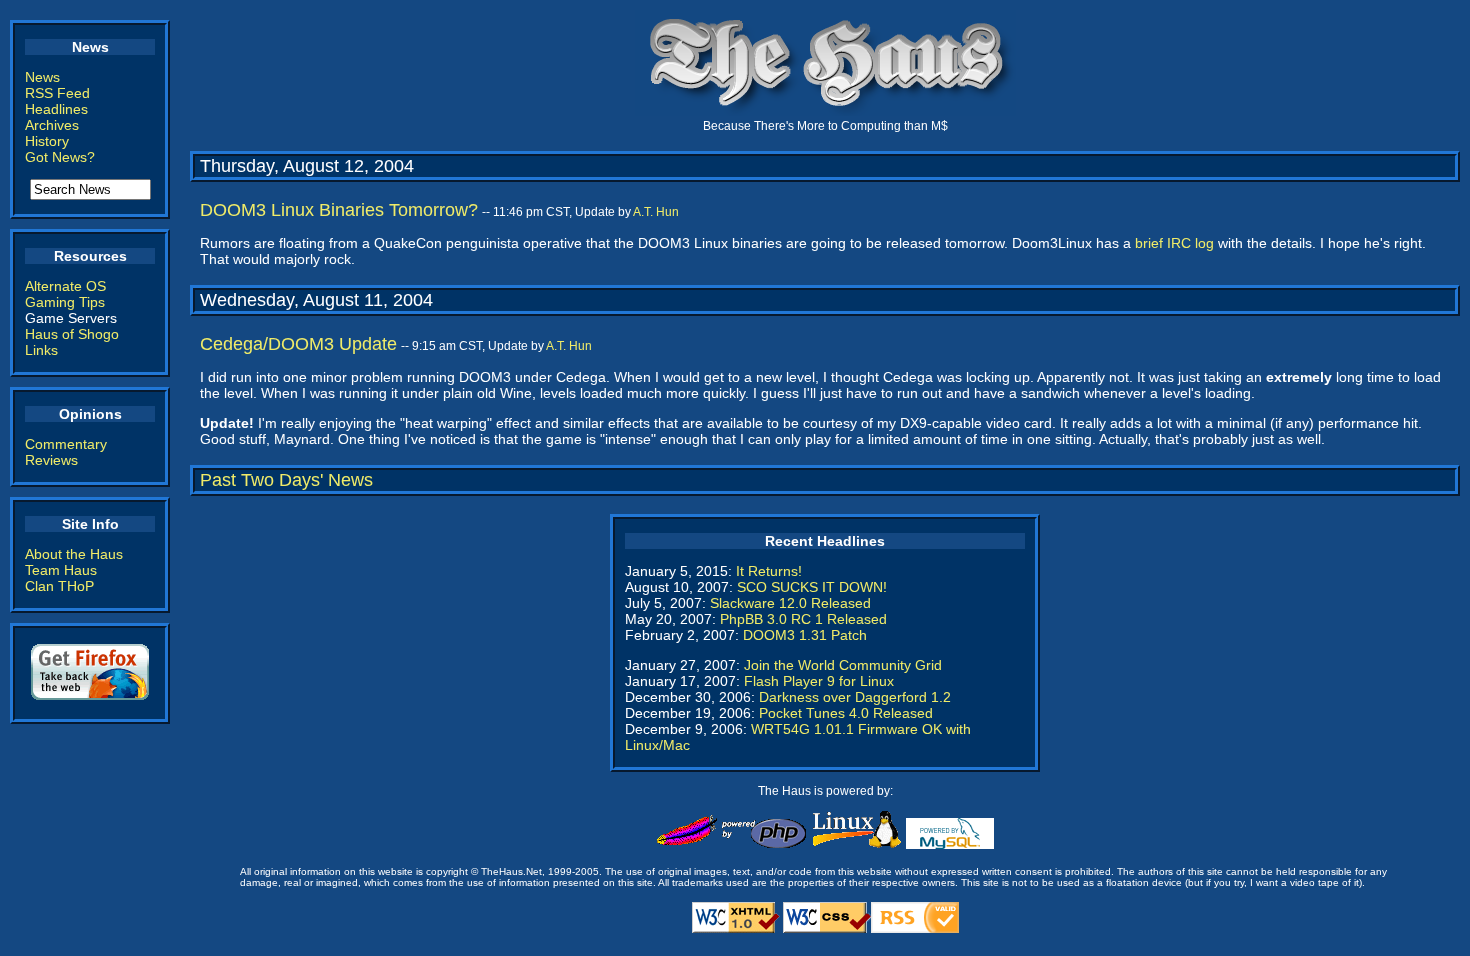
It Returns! (769, 571)
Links (41, 350)
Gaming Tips (65, 302)
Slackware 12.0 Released (790, 603)
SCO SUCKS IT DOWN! (812, 587)
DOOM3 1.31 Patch (805, 635)
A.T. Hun (656, 212)
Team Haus (61, 570)
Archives (52, 125)
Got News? (60, 157)
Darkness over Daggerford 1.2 (855, 697)
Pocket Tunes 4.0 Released (846, 713)
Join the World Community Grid (843, 665)
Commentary (66, 444)
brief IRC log (1174, 243)
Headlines (56, 109)
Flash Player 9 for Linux (819, 681)
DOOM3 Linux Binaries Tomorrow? (339, 210)
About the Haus (74, 554)
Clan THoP (59, 586)
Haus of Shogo (72, 334)
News (42, 77)
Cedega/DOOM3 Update (298, 344)
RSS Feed (57, 93)
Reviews (51, 460)
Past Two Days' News (286, 480)
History (47, 141)
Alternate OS (65, 286)
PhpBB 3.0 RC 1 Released (803, 619)
